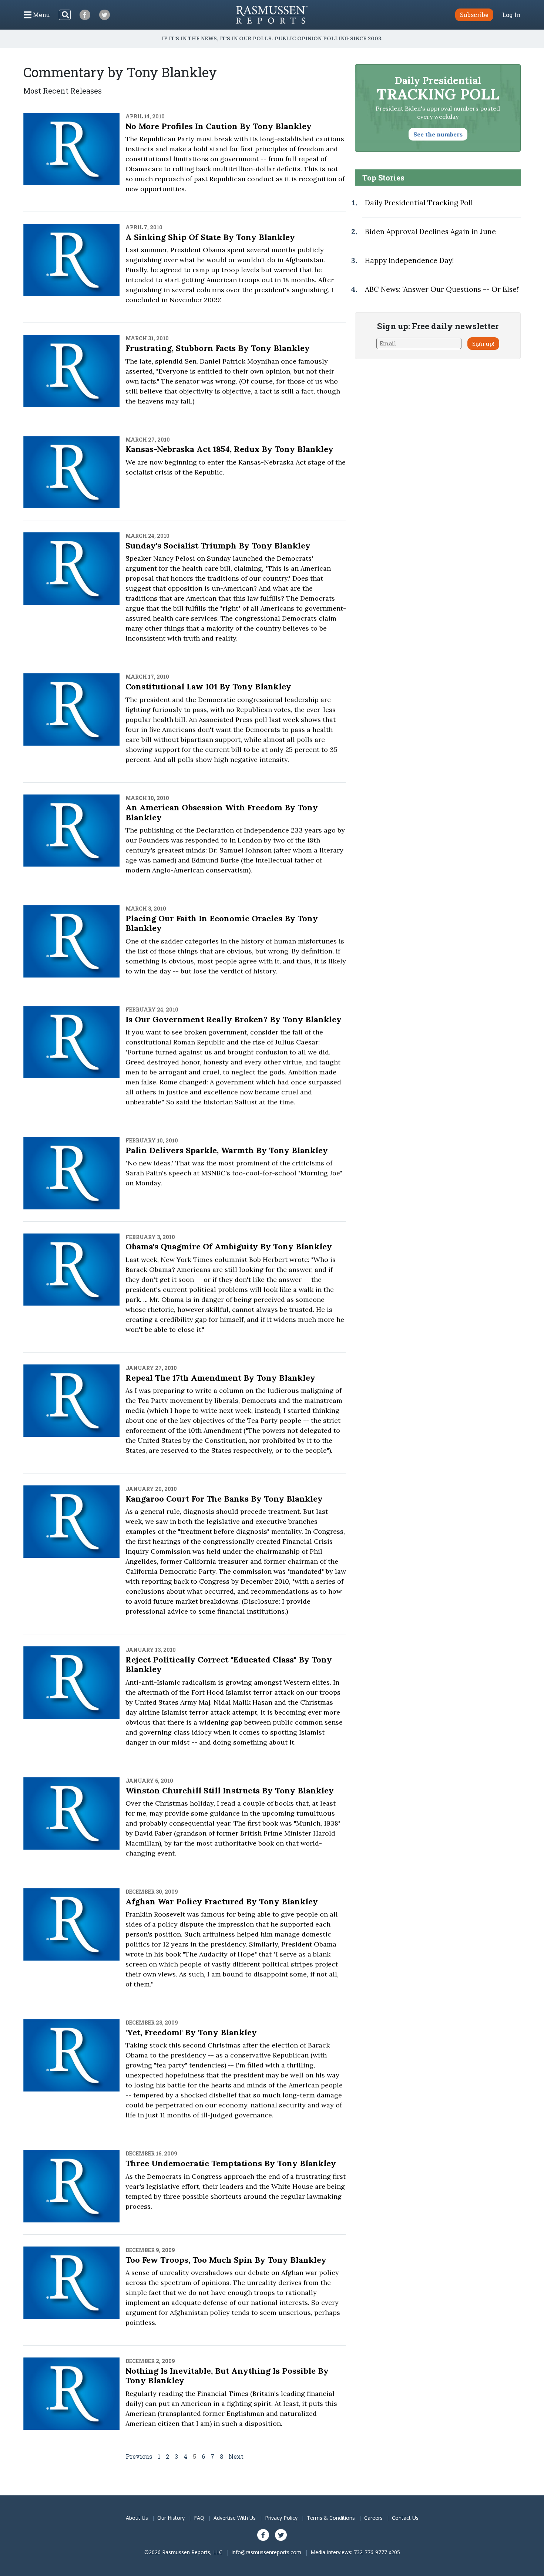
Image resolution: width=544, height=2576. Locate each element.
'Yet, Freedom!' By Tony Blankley (191, 2032)
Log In (511, 15)
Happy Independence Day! (409, 260)
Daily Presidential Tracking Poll (419, 203)
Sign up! (483, 344)
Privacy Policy (281, 2518)
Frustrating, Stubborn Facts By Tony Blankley (218, 348)
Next (236, 2456)
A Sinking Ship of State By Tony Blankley (210, 237)
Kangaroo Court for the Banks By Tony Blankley (224, 1499)
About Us (137, 2518)
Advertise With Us (235, 2518)
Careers (373, 2518)
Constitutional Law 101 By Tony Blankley (208, 686)
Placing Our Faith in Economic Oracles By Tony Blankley (222, 923)
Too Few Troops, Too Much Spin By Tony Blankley (226, 2260)
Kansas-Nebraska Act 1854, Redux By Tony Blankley (229, 449)
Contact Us (405, 2518)
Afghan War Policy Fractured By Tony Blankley (222, 1901)
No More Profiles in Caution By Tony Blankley (219, 126)
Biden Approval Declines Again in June (430, 232)
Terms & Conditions (331, 2518)
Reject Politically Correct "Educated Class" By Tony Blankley (229, 1664)
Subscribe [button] (474, 15)
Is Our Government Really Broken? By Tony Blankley (234, 1019)
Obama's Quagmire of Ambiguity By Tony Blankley (229, 1246)
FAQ (199, 2518)
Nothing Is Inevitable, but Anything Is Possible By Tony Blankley (227, 2376)
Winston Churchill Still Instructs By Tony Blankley (230, 1790)
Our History (171, 2518)
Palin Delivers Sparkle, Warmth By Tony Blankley (227, 1150)
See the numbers (438, 134)
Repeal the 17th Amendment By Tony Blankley (220, 1378)
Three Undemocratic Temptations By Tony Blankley (231, 2163)
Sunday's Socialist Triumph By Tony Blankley (218, 546)
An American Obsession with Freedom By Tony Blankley (222, 812)
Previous (139, 2456)
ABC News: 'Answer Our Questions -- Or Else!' (442, 289)
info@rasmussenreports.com (266, 2552)
